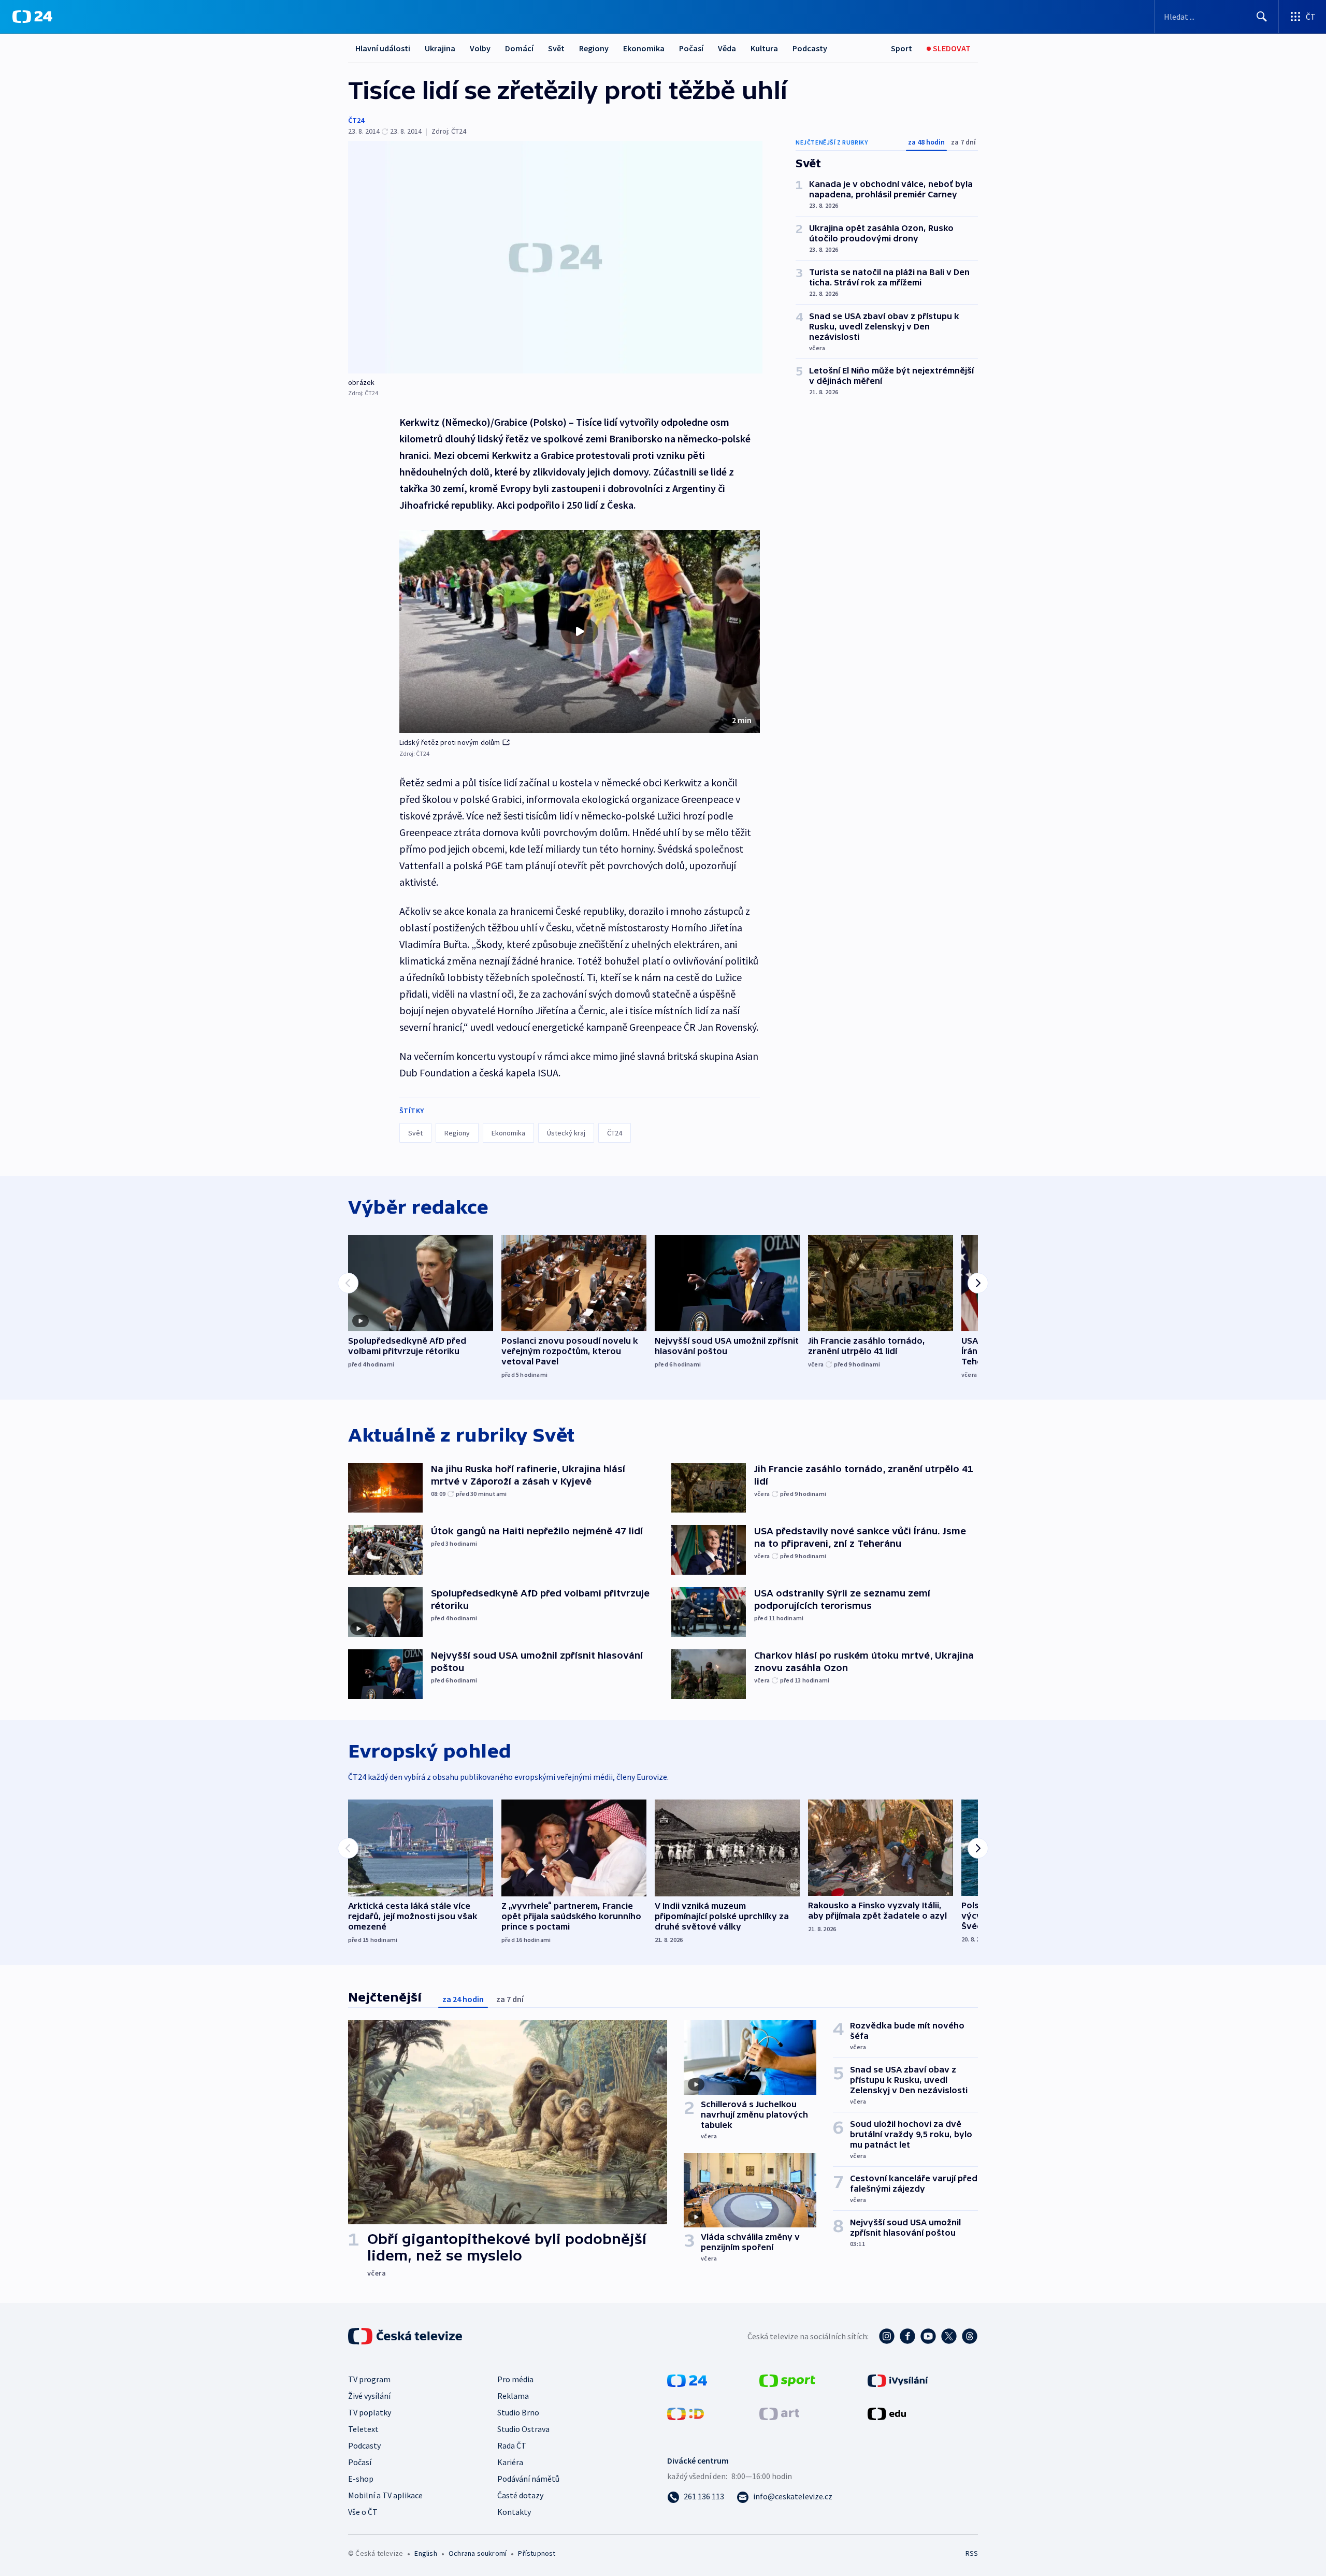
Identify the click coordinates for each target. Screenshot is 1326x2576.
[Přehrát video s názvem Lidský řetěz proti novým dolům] (580, 631)
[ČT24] (32, 17)
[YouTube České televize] (928, 2336)
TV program (369, 2379)
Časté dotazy (520, 2495)
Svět (556, 48)
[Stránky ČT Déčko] (686, 2413)
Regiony (594, 48)
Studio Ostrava (523, 2429)
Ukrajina (440, 48)
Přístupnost (537, 2553)
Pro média (515, 2379)
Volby (480, 48)
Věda (727, 48)
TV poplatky (370, 2412)
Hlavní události (383, 48)
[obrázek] (555, 257)
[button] (580, 631)
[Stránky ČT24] (687, 2380)
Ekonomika (644, 48)
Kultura (764, 48)
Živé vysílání (369, 2396)
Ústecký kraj (566, 1133)
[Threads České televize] (970, 2336)
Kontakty (514, 2512)
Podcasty (810, 48)
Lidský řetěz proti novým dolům (450, 742)
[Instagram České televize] (887, 2336)
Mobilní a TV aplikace (385, 2495)
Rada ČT (512, 2445)
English (426, 2553)
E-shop (361, 2479)
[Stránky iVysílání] (898, 2380)
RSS (972, 2553)
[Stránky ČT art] (779, 2413)
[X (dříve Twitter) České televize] (949, 2336)
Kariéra (510, 2462)
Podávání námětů (528, 2479)
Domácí (519, 48)
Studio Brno (518, 2412)
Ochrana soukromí (478, 2553)
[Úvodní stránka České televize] (406, 2336)
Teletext (363, 2429)
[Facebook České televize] (907, 2336)
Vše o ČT (363, 2512)
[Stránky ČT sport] (787, 2380)
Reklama (513, 2396)
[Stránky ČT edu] (887, 2413)
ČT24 (356, 120)
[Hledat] (1262, 17)
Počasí (691, 48)
